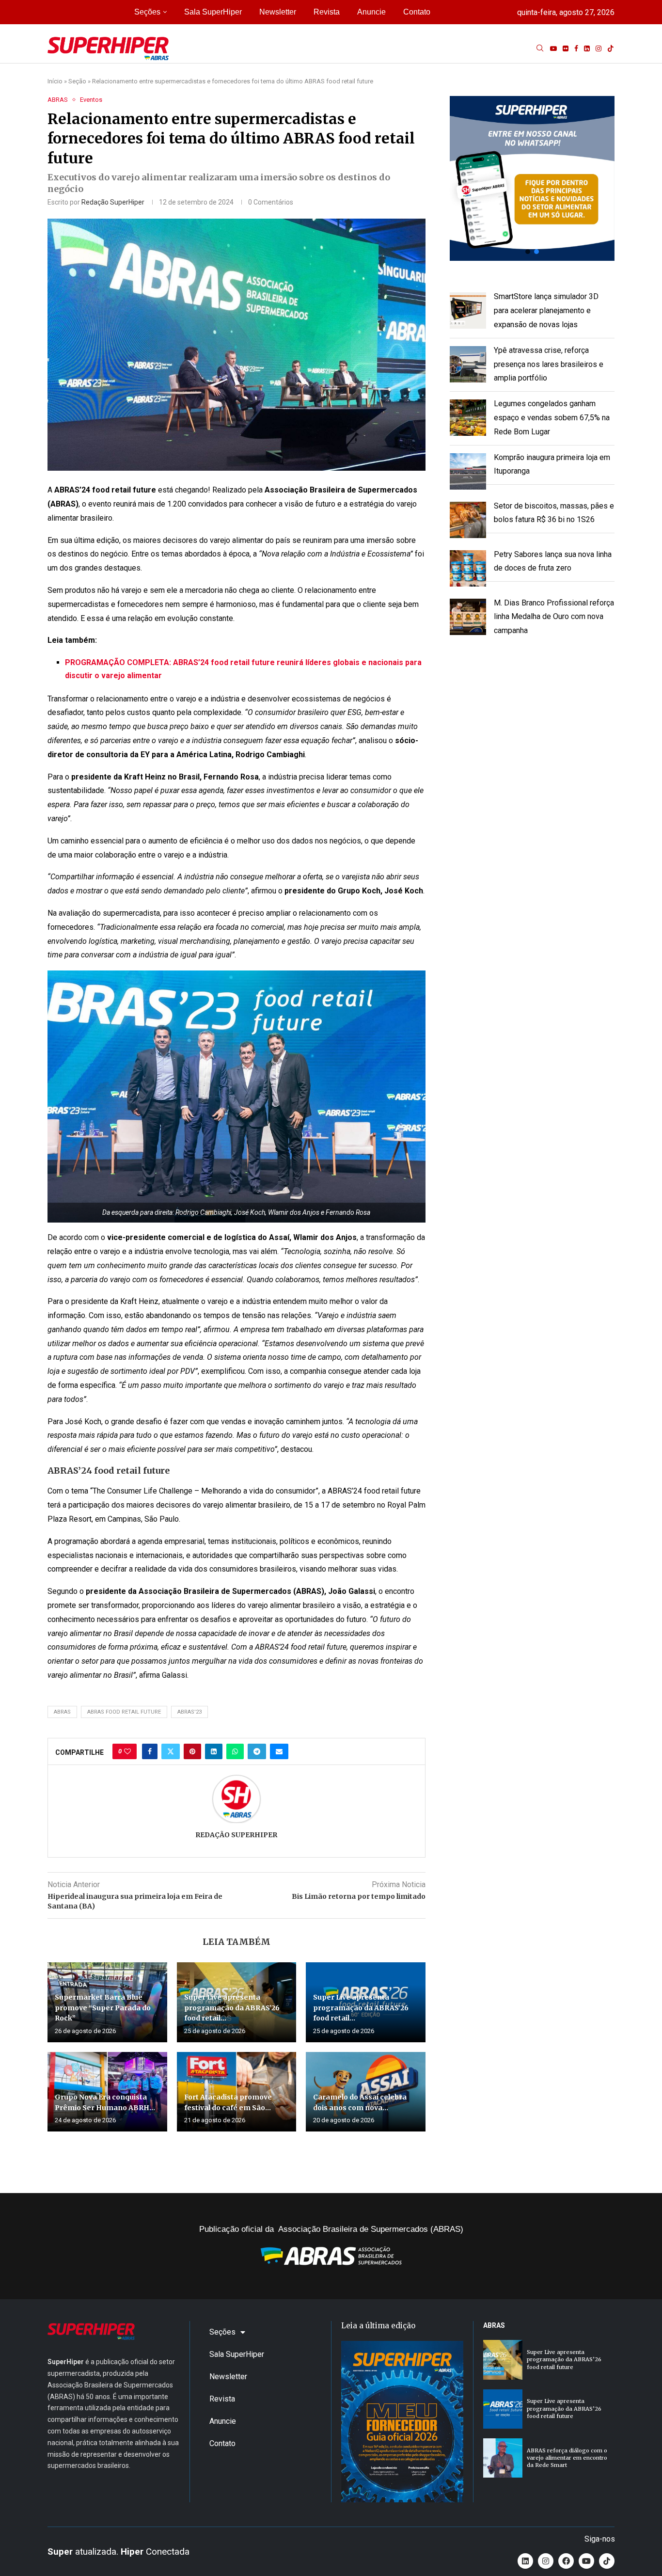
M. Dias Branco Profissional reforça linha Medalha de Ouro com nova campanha (554, 617)
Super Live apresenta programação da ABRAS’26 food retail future (564, 2360)
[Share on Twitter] (171, 1751)
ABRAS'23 (189, 1712)
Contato (417, 12)
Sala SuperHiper (213, 12)
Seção (77, 81)
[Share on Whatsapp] (235, 1751)
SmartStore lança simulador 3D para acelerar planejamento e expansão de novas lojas (546, 310)
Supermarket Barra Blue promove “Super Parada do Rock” (103, 2008)
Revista (327, 12)
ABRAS (62, 1712)
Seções (147, 12)
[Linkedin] (587, 48)
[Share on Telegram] (257, 1751)
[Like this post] (127, 1751)
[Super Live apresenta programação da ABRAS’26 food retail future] (503, 2360)
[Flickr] (566, 48)
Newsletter (278, 12)
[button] (532, 178)
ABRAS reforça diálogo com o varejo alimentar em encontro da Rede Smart (567, 2458)
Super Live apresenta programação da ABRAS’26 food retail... (232, 2008)
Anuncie (371, 12)
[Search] (540, 48)
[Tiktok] (611, 48)
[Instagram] (599, 48)
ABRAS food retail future (124, 1712)
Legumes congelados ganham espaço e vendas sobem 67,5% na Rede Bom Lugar (552, 418)
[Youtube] (553, 48)
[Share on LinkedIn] (214, 1751)
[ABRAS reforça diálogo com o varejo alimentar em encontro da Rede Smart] (503, 2458)
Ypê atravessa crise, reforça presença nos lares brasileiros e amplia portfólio (549, 364)
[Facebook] (576, 48)
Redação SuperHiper (113, 202)
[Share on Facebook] (150, 1751)
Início (55, 81)
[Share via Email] (279, 1751)
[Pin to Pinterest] (192, 1751)
